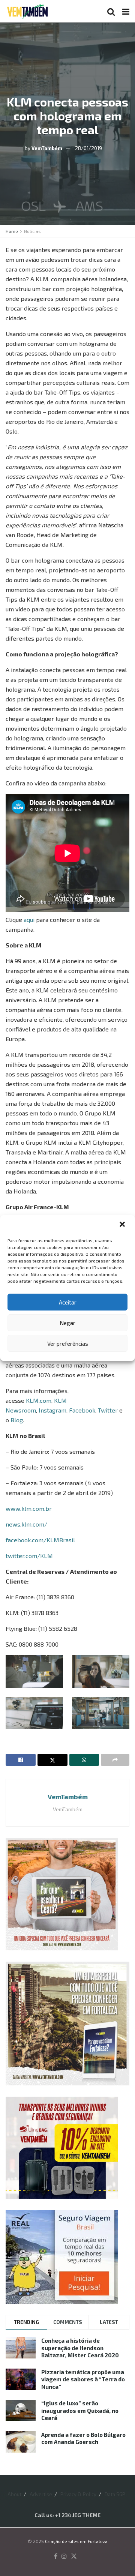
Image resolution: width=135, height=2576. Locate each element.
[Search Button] (111, 11)
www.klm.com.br (29, 1508)
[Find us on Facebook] (56, 2556)
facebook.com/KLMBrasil (40, 1540)
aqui (29, 919)
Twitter (108, 1410)
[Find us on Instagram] (64, 2556)
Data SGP (115, 2494)
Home (12, 231)
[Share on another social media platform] (115, 1760)
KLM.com (39, 1400)
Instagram (52, 1410)
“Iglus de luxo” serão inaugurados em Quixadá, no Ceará (80, 2410)
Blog (17, 1420)
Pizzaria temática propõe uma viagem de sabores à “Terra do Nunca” (83, 2379)
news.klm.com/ (26, 1524)
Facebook (82, 1410)
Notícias (32, 231)
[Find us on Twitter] (74, 2556)
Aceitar (68, 1302)
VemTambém (47, 148)
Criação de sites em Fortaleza (76, 2541)
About (14, 2494)
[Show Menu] (126, 11)
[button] (123, 1225)
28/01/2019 (88, 148)
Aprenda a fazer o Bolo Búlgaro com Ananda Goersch (83, 2438)
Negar (67, 1323)
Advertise (41, 2494)
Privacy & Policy (78, 2494)
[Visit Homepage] (27, 11)
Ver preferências (68, 1344)
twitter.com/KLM (29, 1556)
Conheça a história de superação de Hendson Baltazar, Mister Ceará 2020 (80, 2348)
